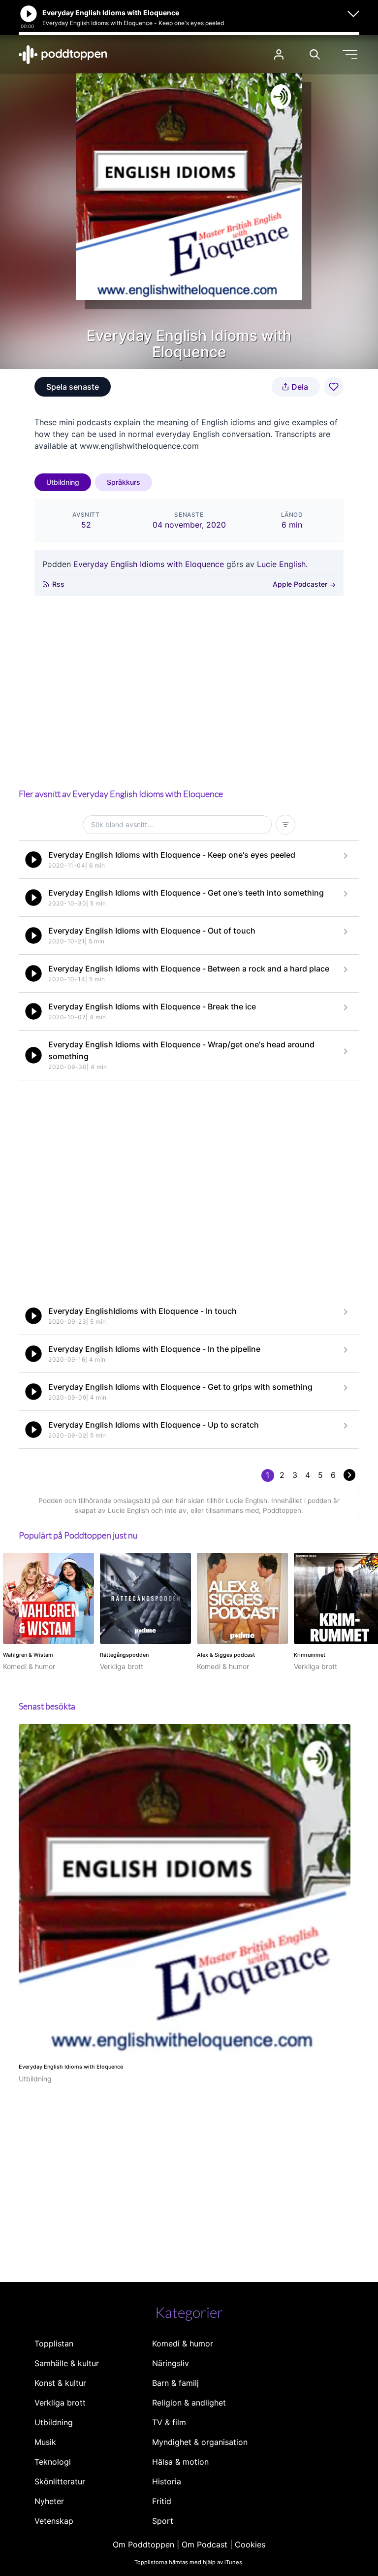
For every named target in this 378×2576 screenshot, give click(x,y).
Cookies (250, 2544)
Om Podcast (205, 2544)
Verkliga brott (60, 2403)
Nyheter (49, 2501)
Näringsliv (171, 2363)
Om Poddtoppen (143, 2544)
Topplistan (54, 2343)
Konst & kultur (60, 2383)
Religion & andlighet (189, 2403)
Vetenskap (54, 2521)
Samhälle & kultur (67, 2363)
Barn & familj (175, 2383)
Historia (167, 2481)
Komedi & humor (183, 2343)
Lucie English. (282, 564)
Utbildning (63, 482)
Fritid (162, 2501)
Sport (163, 2521)
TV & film (169, 2422)
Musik (45, 2442)
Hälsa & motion (180, 2462)
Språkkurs (124, 482)
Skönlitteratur (60, 2481)
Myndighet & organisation (200, 2442)
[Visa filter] (285, 825)
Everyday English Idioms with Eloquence (149, 564)
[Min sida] (279, 54)
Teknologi (53, 2462)
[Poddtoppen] (63, 55)
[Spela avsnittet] (33, 860)
